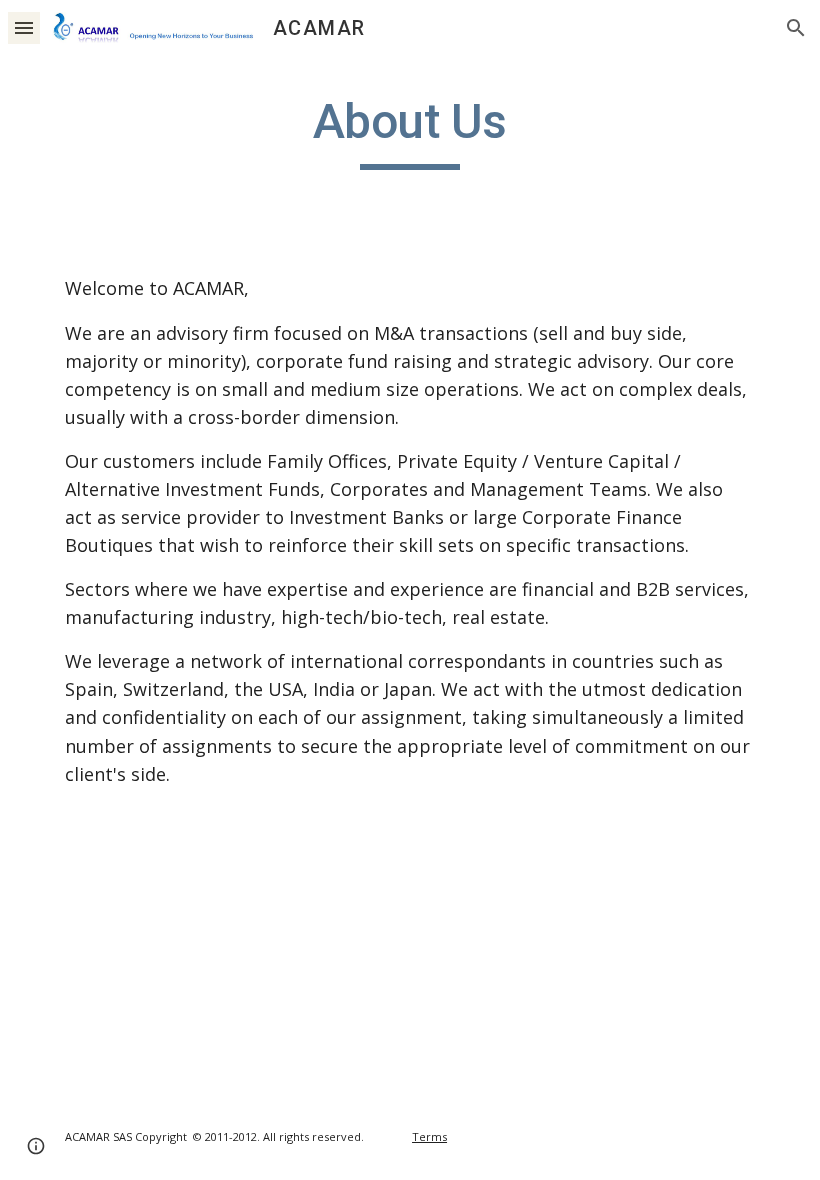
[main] (410, 131)
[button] (24, 27)
